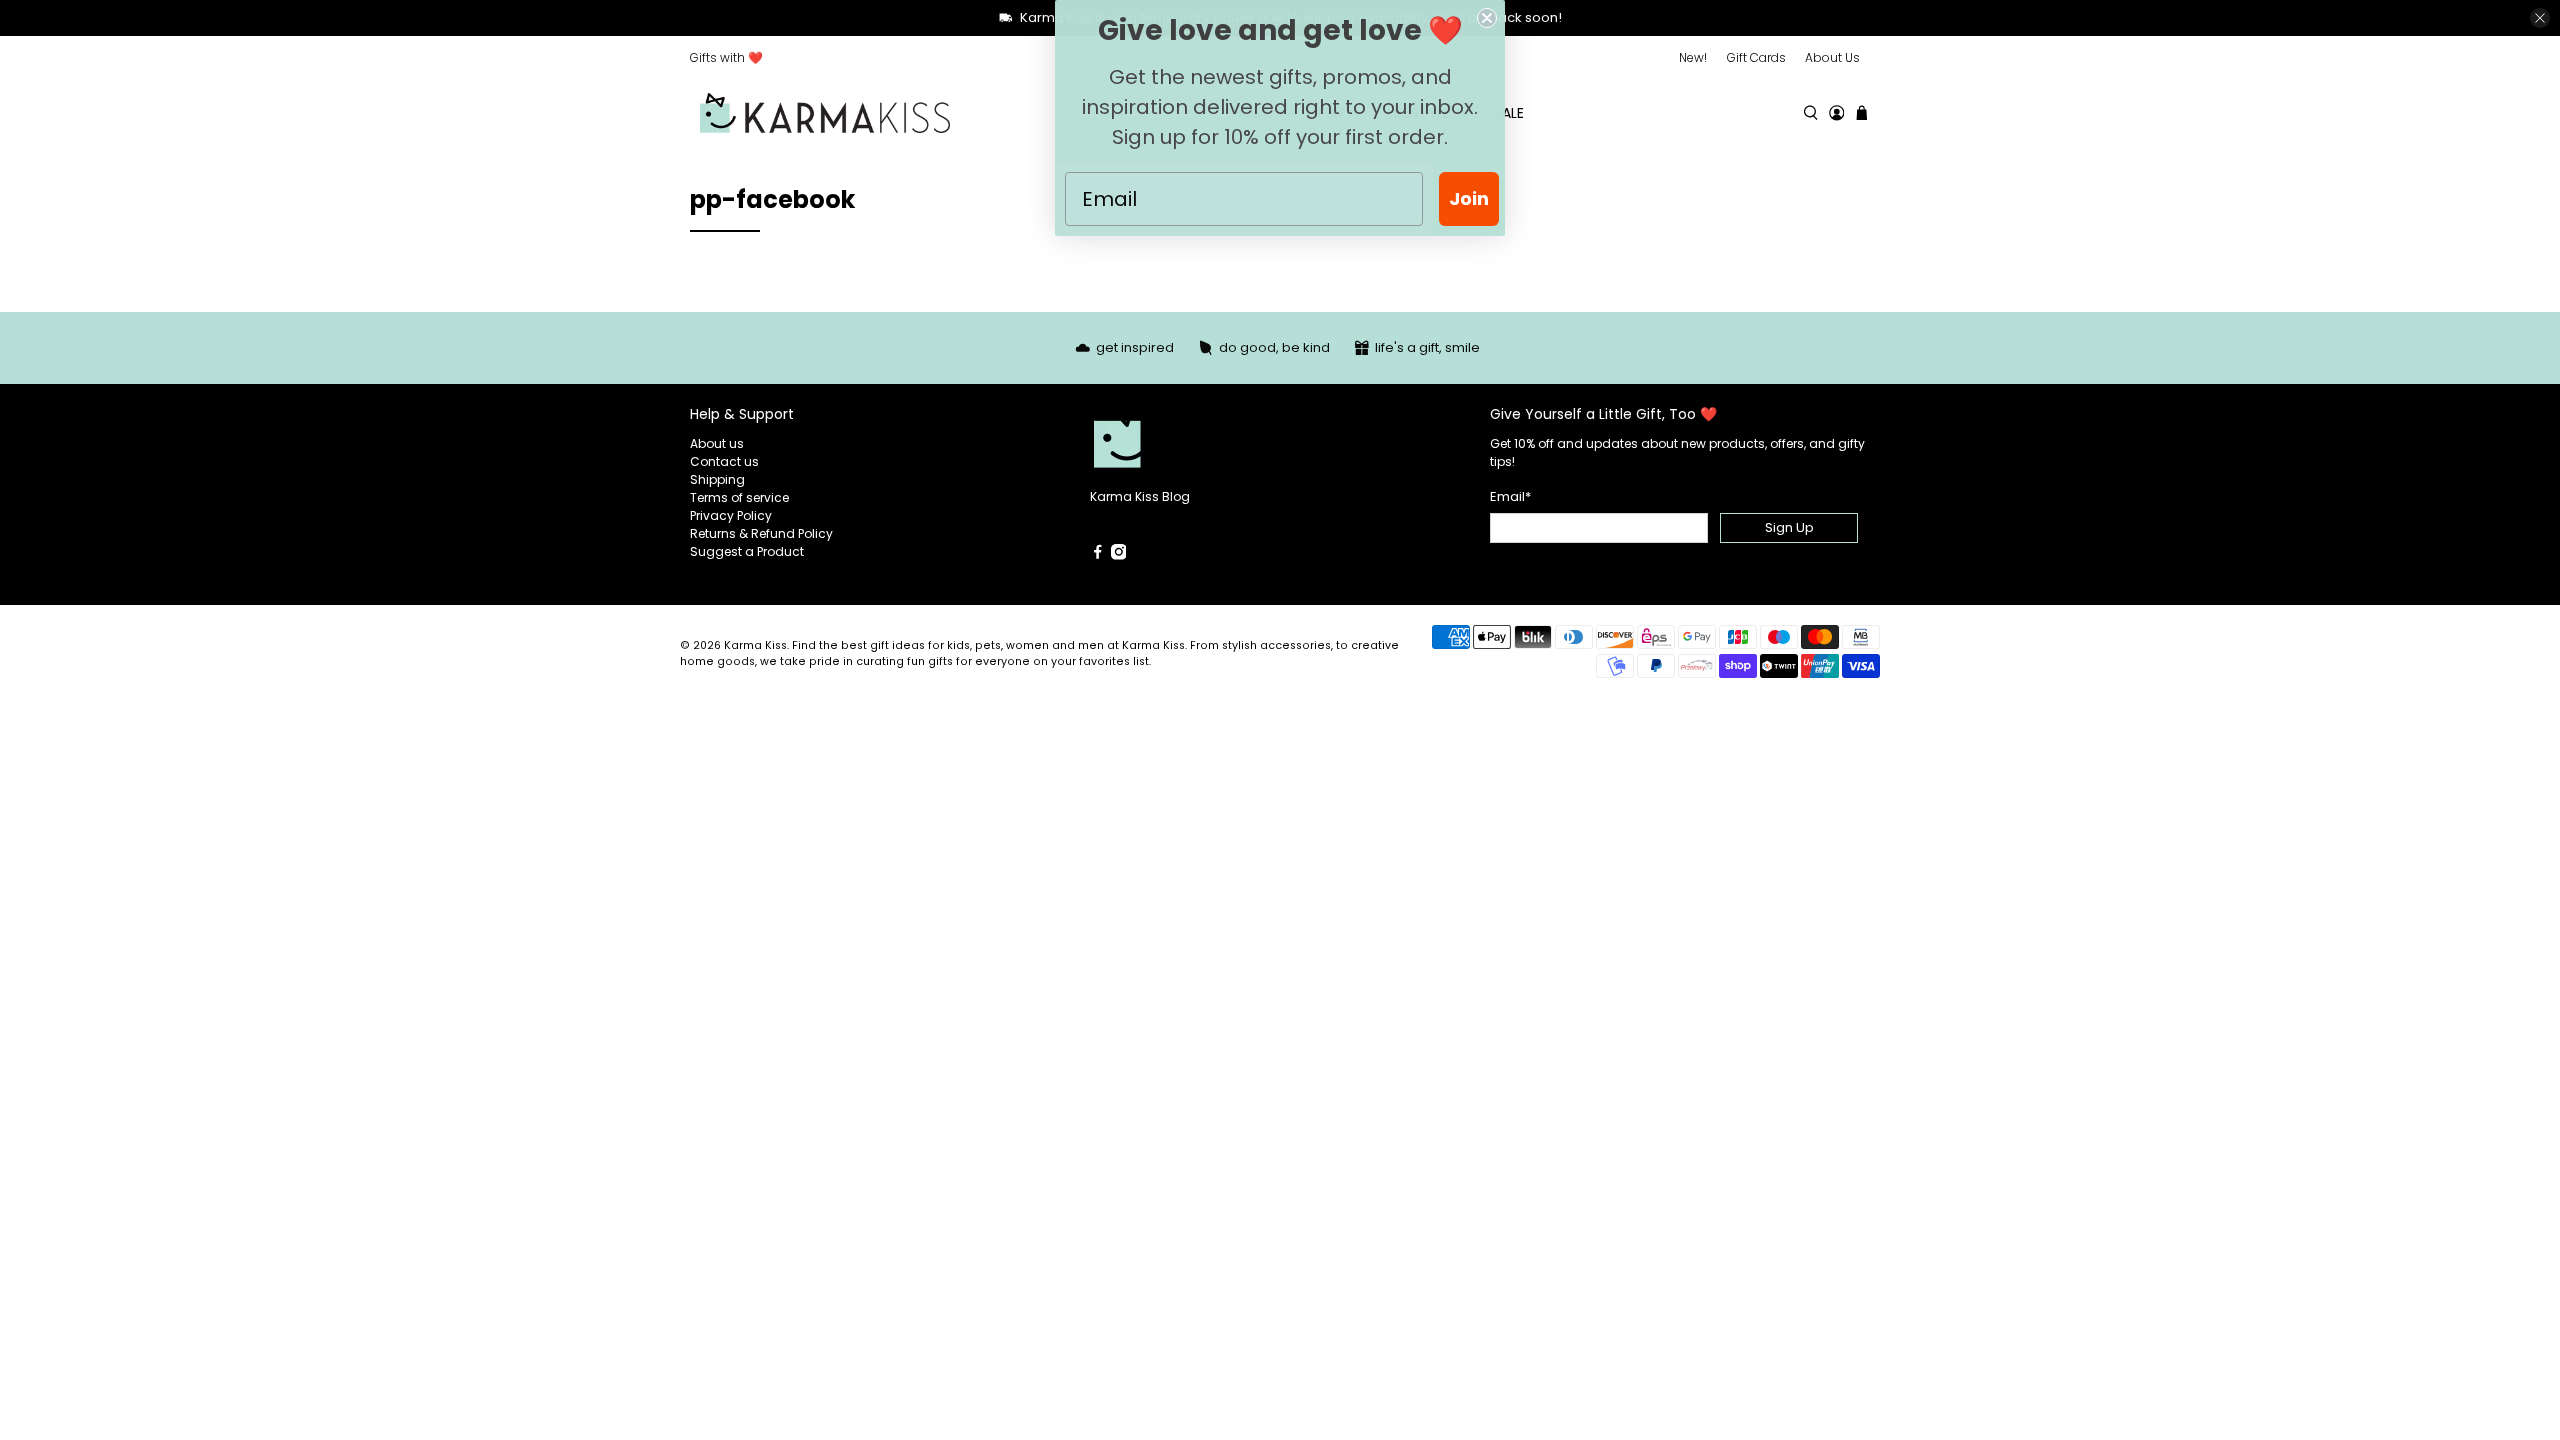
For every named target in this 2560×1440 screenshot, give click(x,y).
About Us (1832, 57)
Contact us (724, 461)
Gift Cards (1756, 57)
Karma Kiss (755, 645)
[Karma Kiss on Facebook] (1098, 555)
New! (1693, 57)
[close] (2540, 18)
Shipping (717, 479)
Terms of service (739, 497)
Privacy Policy (731, 515)
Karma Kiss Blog (1140, 496)
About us (717, 443)
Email (1510, 496)
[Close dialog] (1487, 18)
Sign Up (1789, 527)
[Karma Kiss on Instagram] (1119, 555)
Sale (1509, 113)
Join (1469, 198)
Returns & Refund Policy (761, 533)
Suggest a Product (747, 551)
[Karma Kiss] (825, 113)
